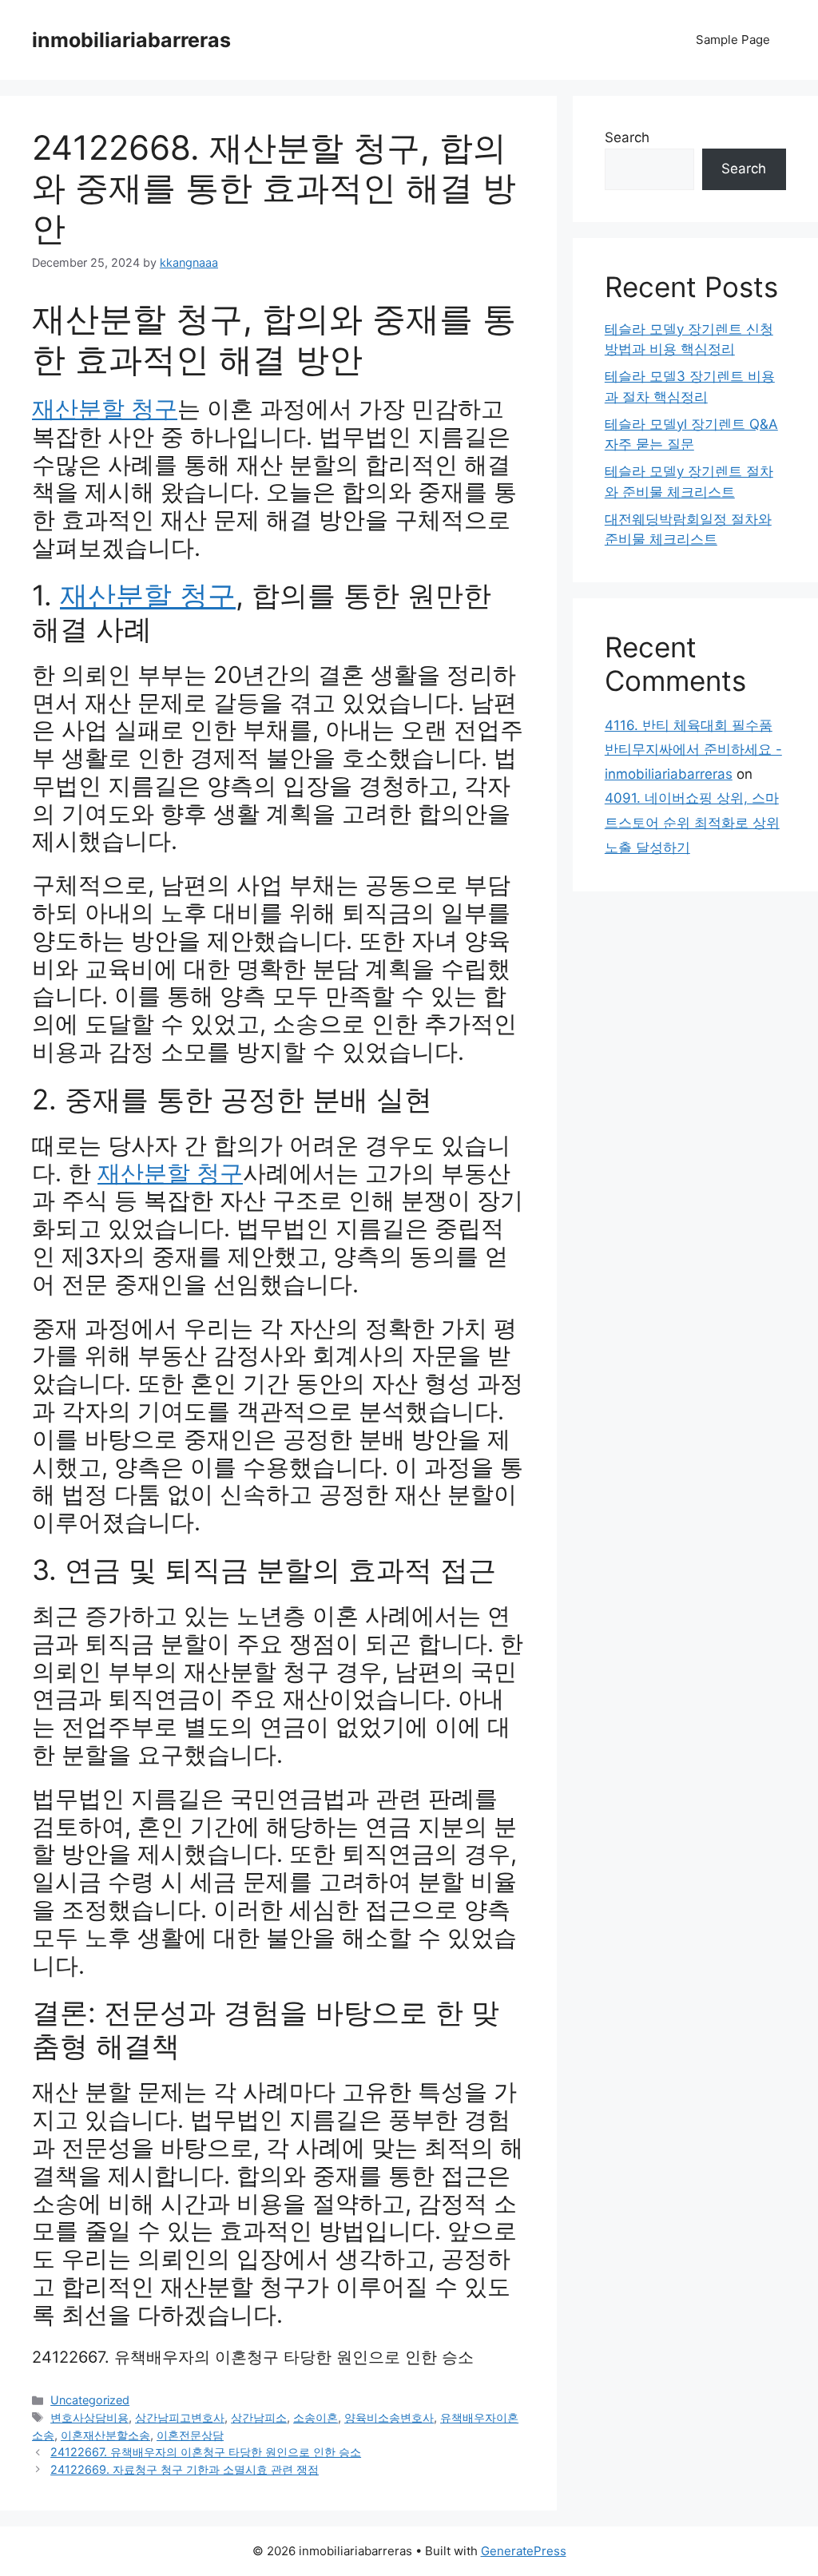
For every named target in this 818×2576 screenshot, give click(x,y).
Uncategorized (90, 2400)
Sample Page (733, 40)
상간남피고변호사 (180, 2417)
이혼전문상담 (190, 2435)
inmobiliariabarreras (131, 40)
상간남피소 (259, 2417)
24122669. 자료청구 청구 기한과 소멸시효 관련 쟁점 (185, 2469)
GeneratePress (524, 2551)
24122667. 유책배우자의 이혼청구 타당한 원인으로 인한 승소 (253, 2357)
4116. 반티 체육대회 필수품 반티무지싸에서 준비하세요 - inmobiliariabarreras (693, 750)
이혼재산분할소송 (105, 2435)
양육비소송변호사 (389, 2417)
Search (627, 137)
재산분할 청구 (105, 409)
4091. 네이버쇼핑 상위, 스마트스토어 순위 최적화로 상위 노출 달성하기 (692, 822)
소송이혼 (316, 2417)
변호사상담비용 (89, 2417)
